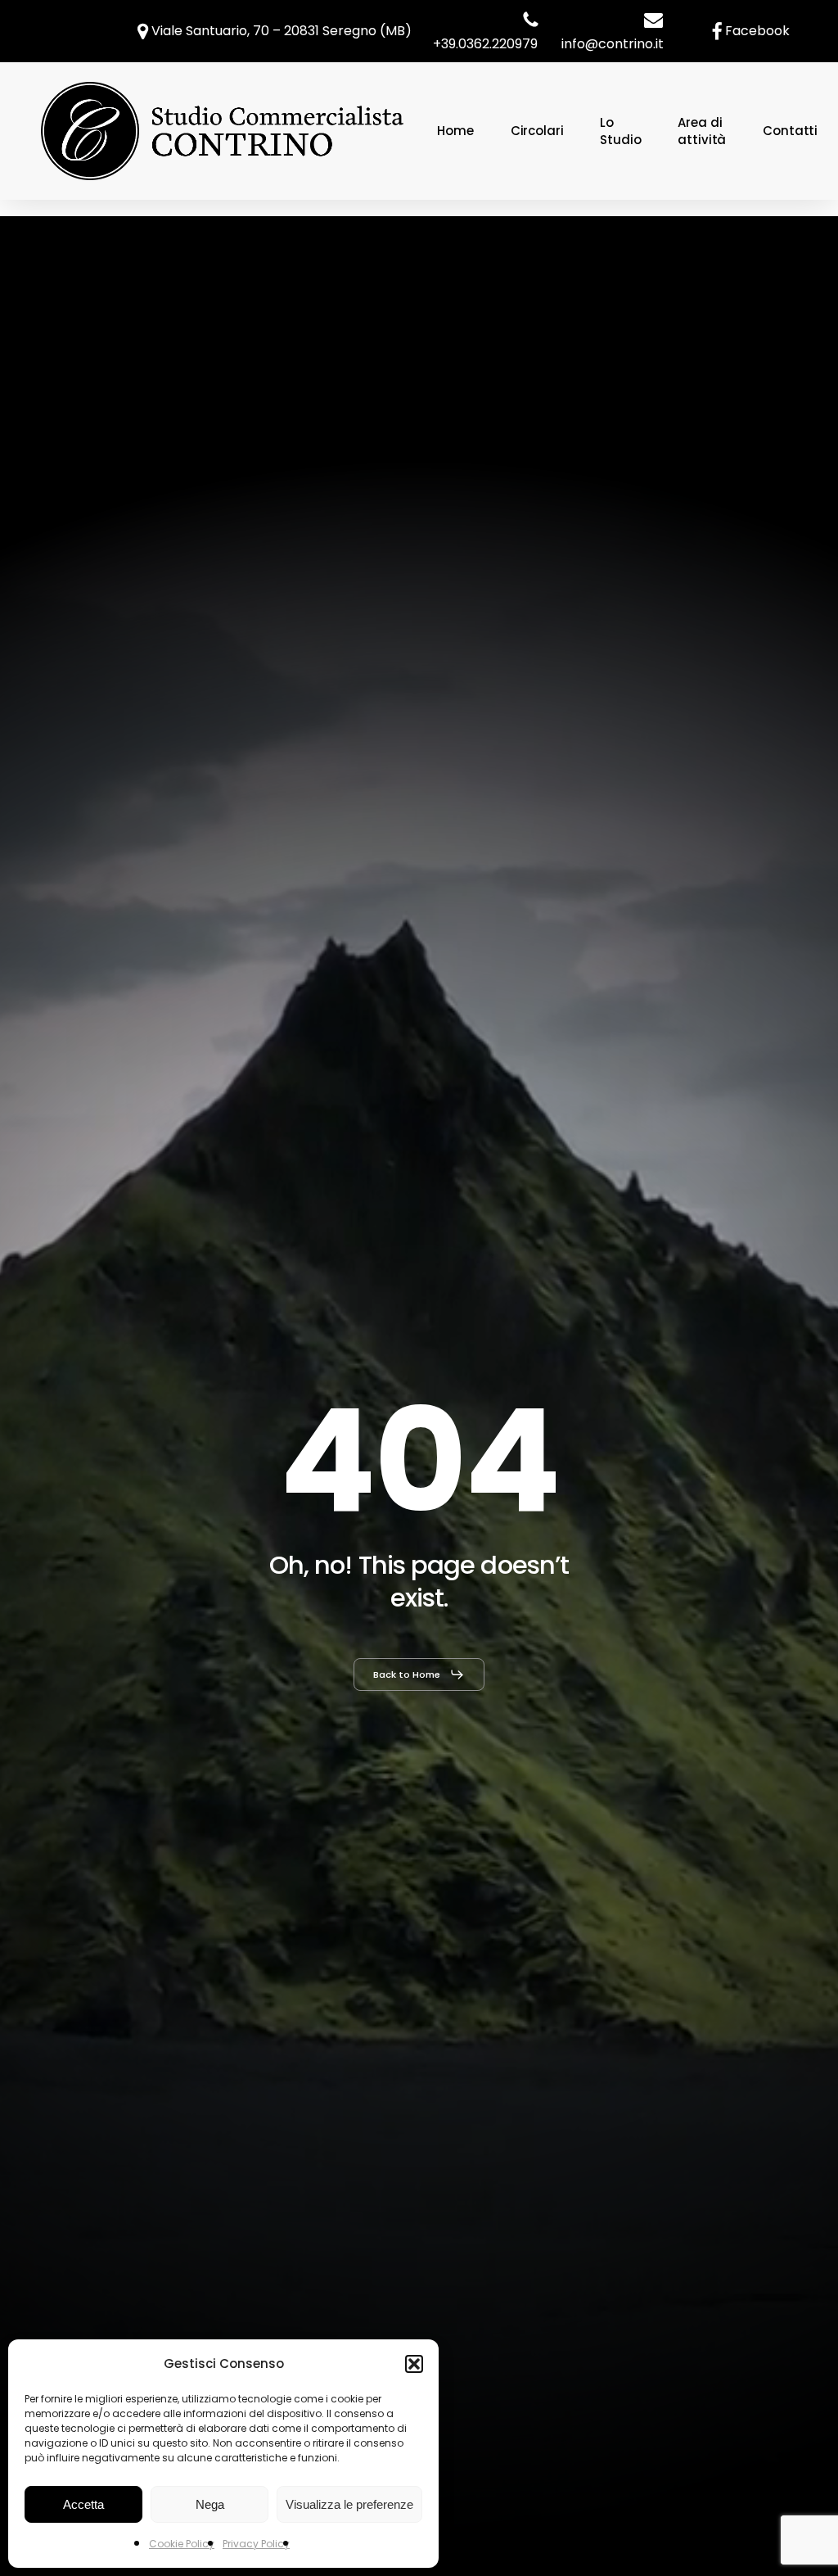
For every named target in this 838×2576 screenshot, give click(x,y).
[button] (414, 2364)
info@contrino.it (613, 44)
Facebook (757, 31)
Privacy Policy (256, 2544)
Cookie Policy (182, 2544)
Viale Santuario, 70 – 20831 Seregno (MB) (280, 31)
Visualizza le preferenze (349, 2504)
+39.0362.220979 (485, 44)
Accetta (83, 2504)
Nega (210, 2504)
